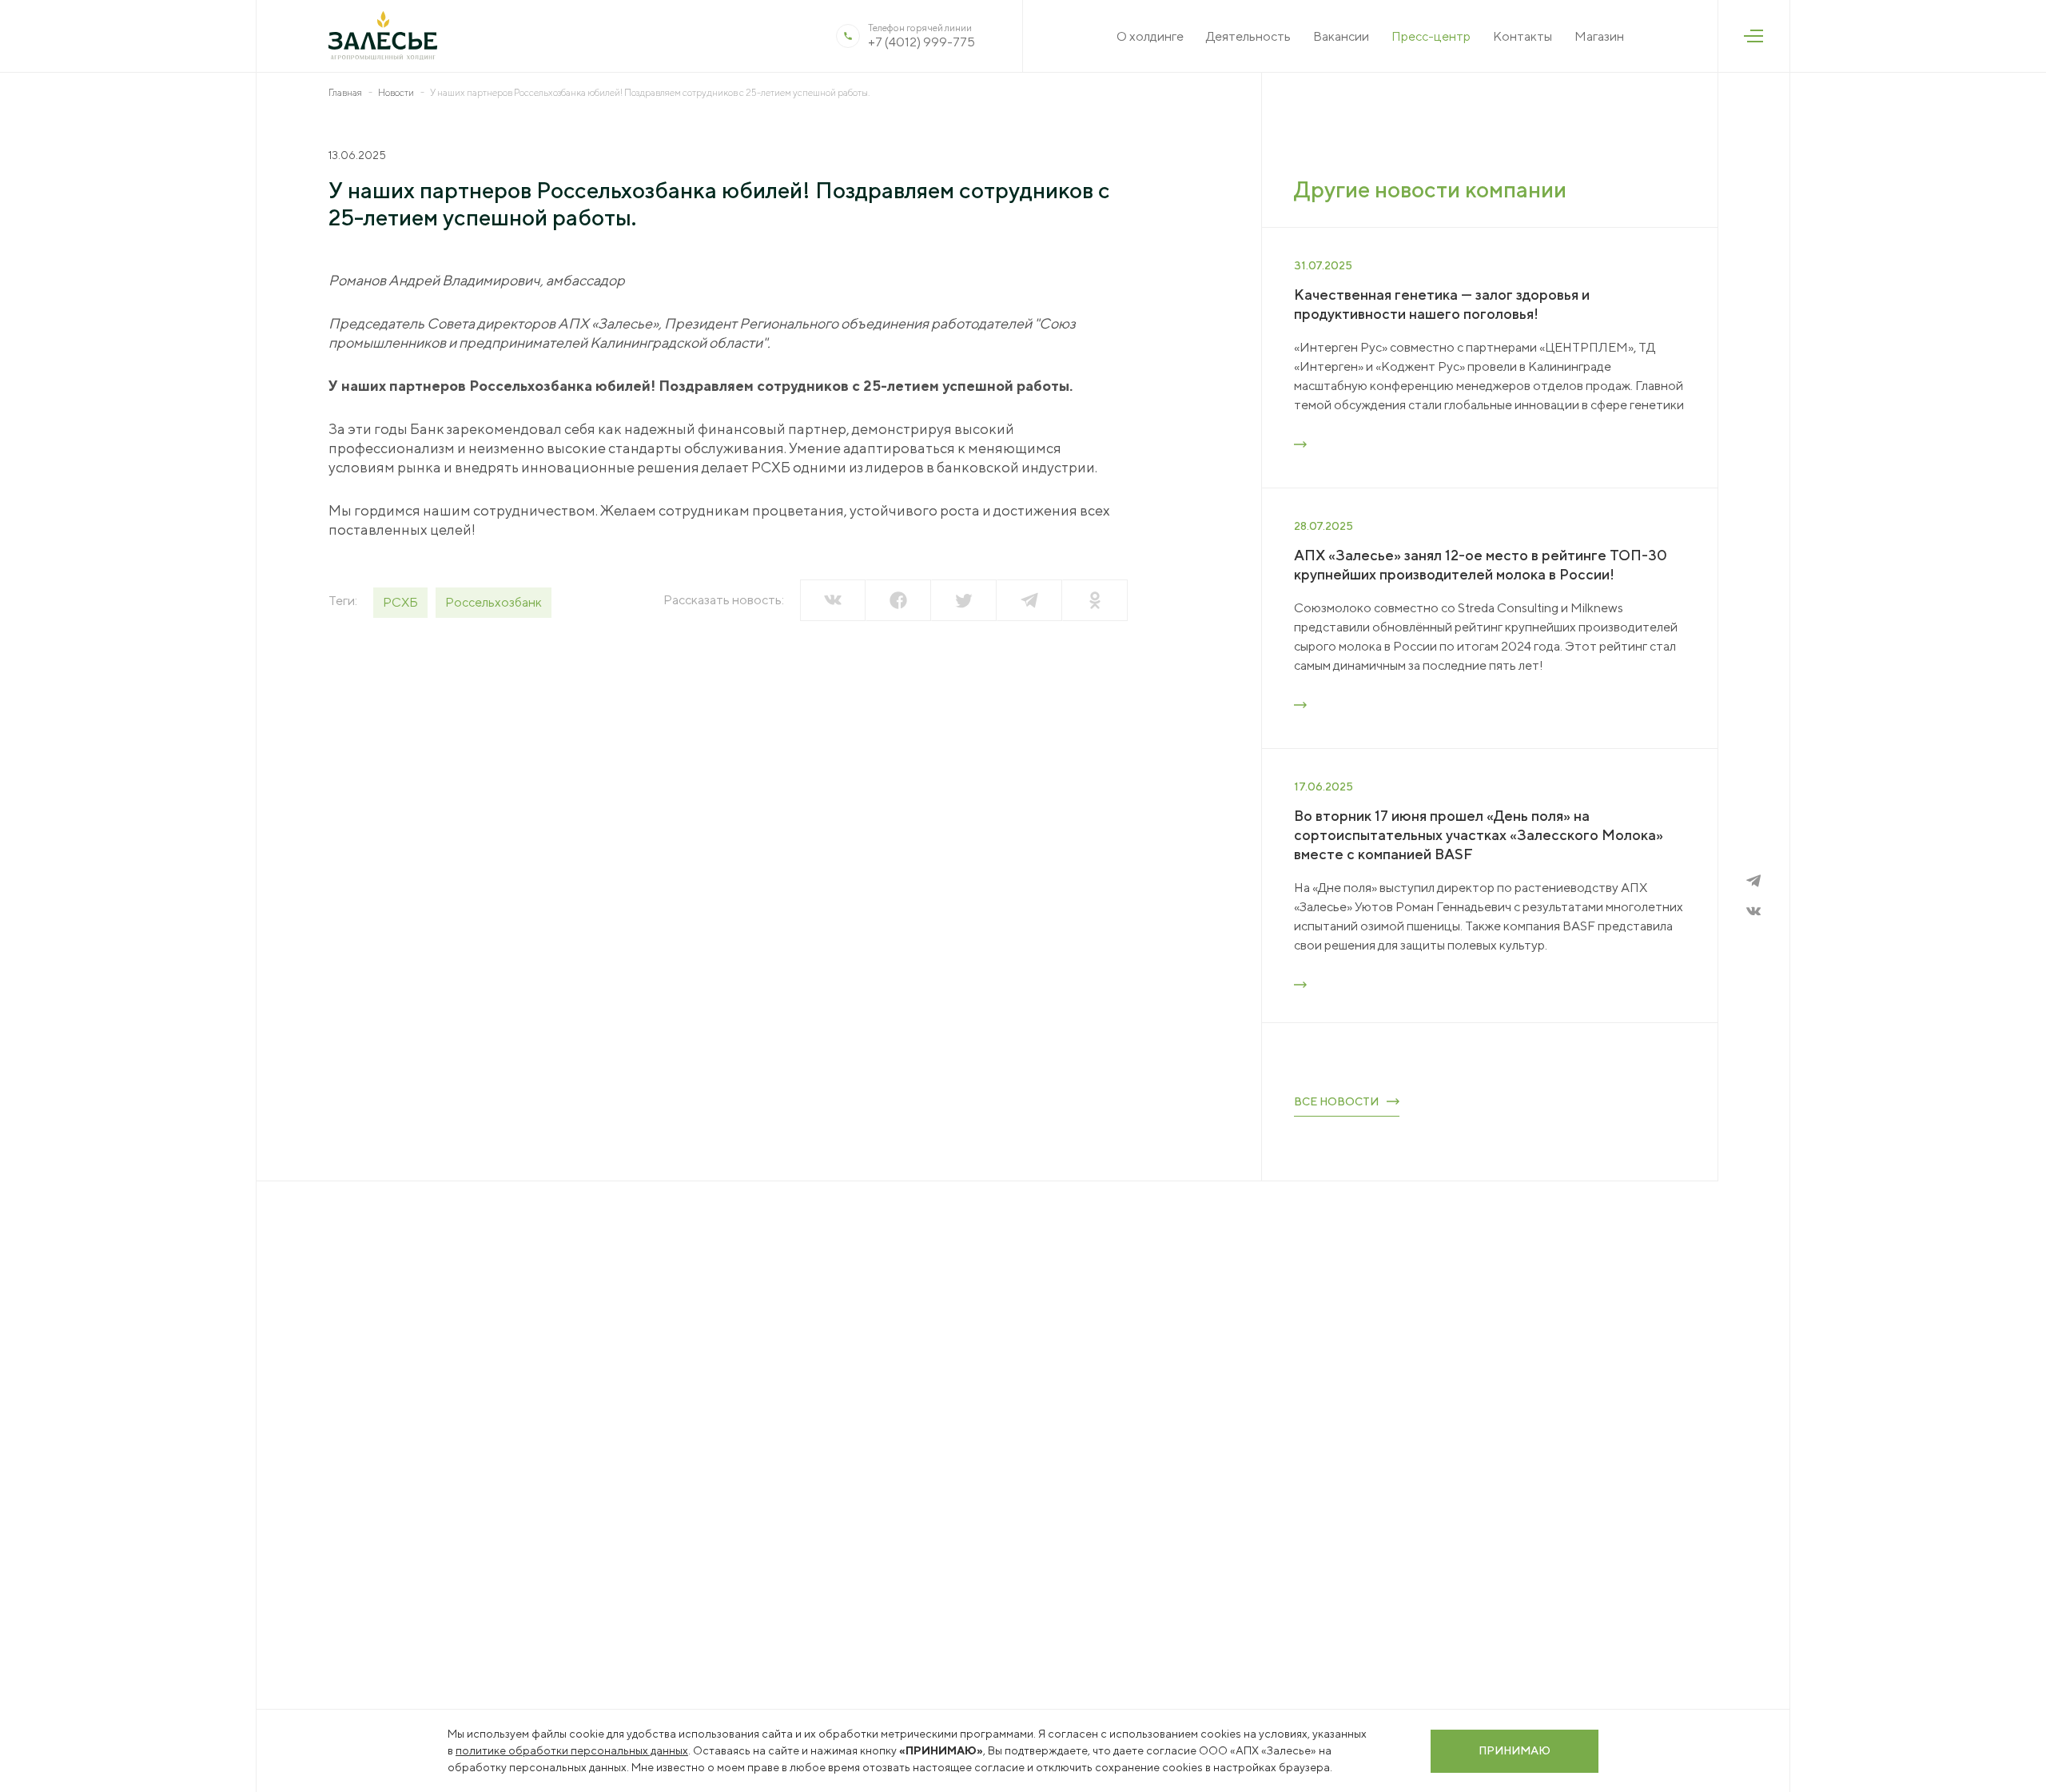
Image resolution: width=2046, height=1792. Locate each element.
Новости (396, 92)
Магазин (1599, 36)
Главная (345, 92)
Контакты (1523, 36)
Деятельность (1248, 36)
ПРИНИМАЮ (1515, 1750)
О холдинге (1150, 36)
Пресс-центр (1431, 36)
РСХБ (400, 602)
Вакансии (1341, 36)
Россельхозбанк (494, 602)
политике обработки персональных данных (572, 1750)
